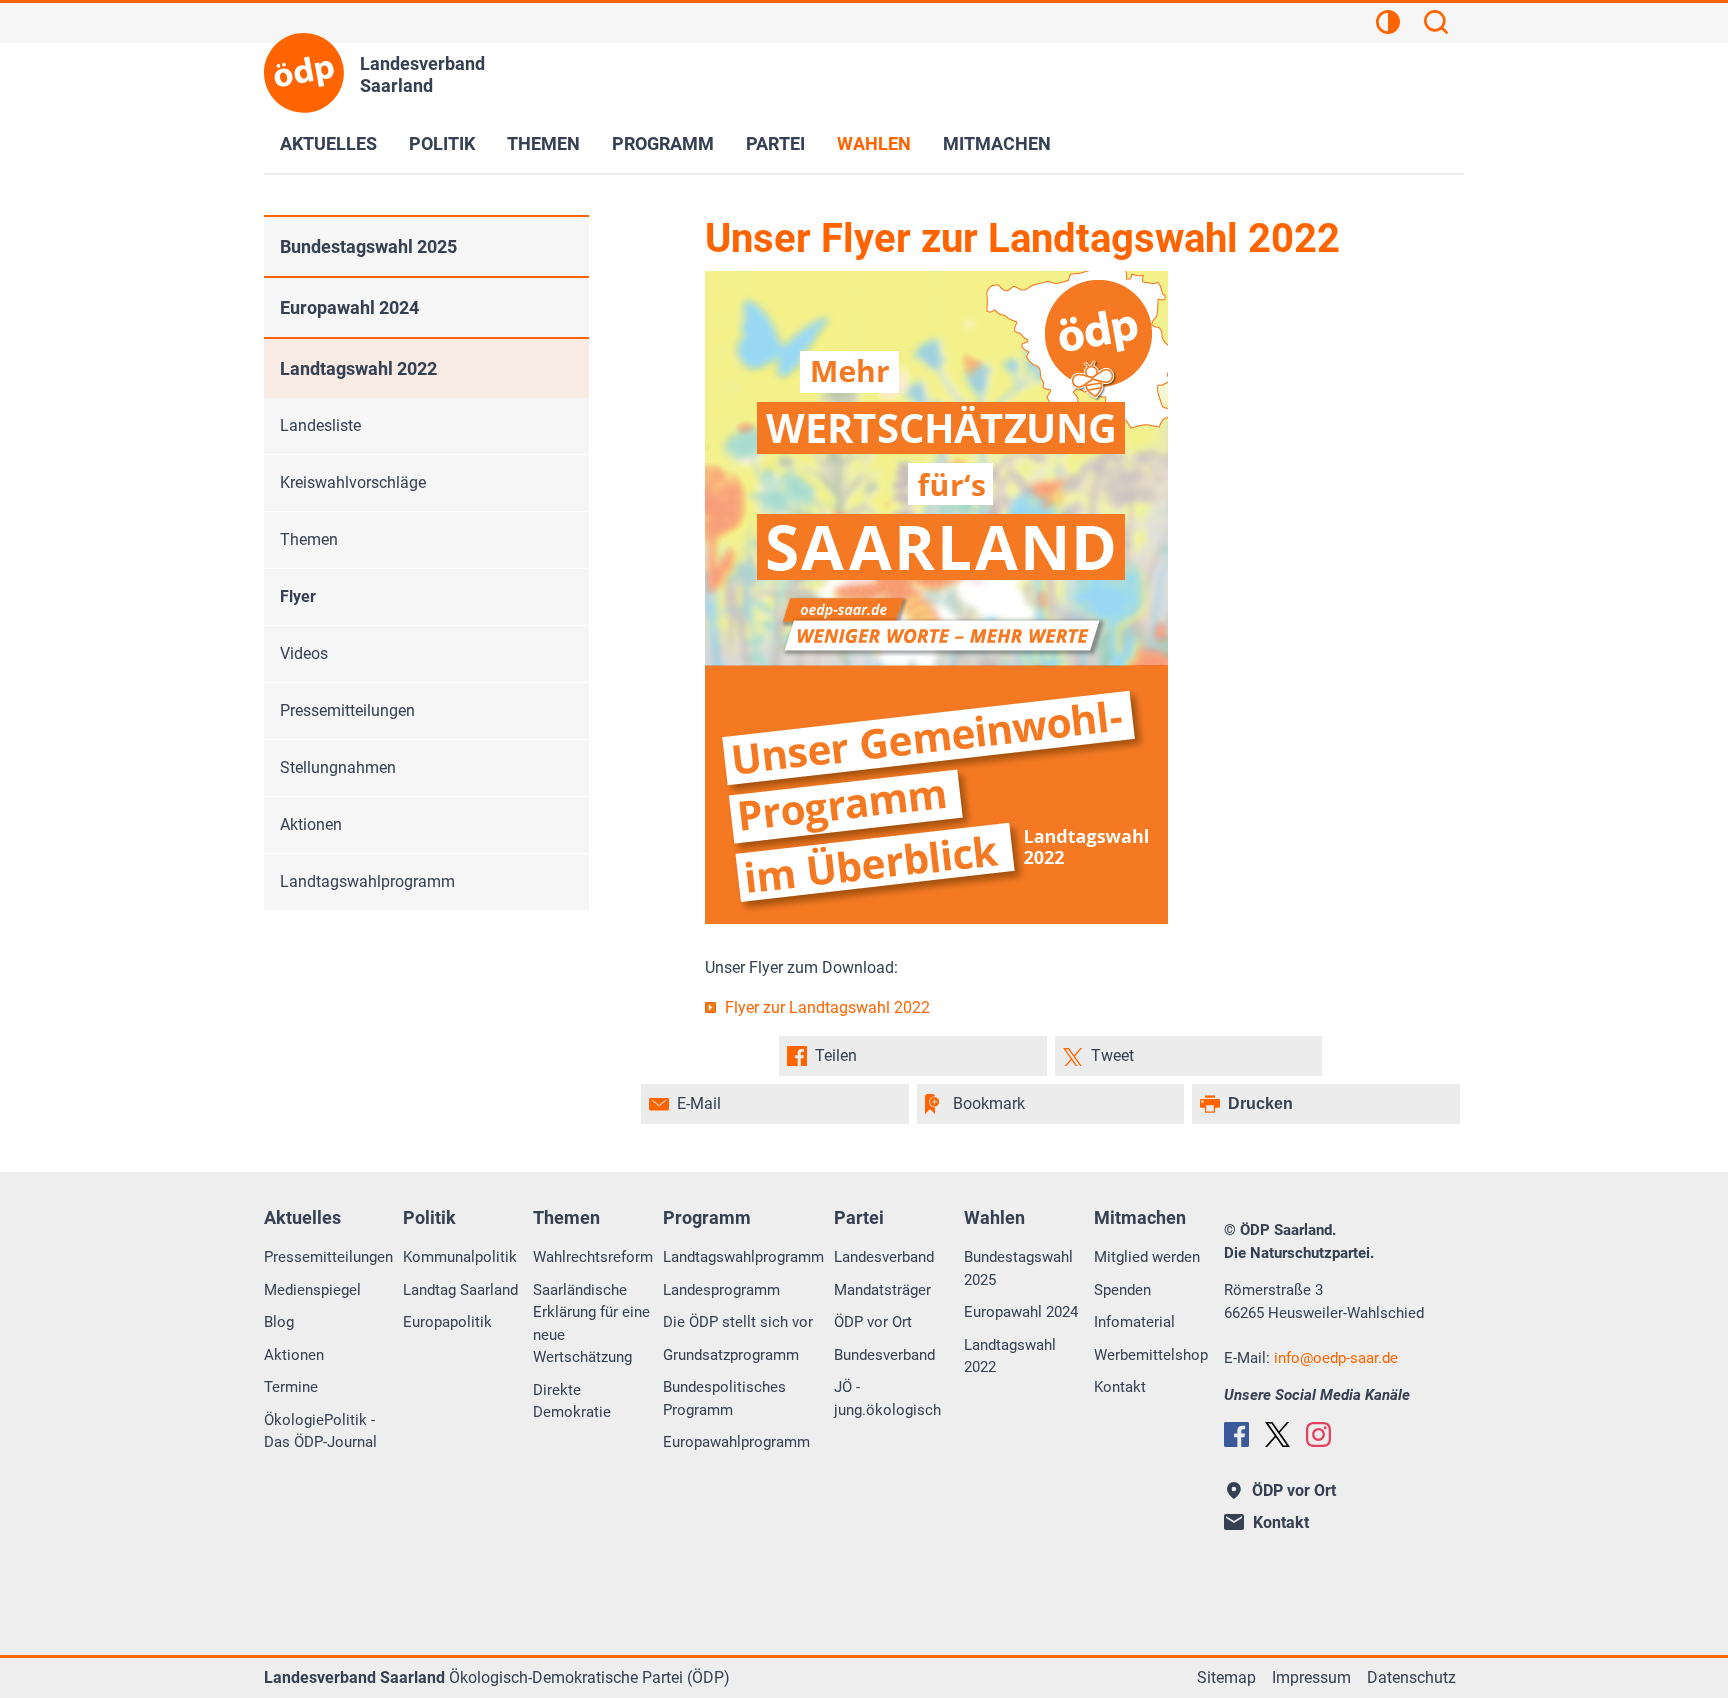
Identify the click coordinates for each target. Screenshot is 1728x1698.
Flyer (298, 596)
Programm (663, 143)
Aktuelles (328, 143)
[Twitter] (1277, 1434)
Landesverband (884, 1257)
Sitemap (1226, 1677)
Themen (543, 143)
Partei (775, 143)
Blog (279, 1322)
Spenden (1122, 1290)
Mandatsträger (882, 1290)
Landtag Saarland (460, 1290)
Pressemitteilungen (347, 710)
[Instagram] (1318, 1434)
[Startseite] (304, 73)
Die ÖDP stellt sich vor (738, 1322)
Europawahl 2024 (349, 307)
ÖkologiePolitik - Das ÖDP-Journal (320, 1431)
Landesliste (320, 425)
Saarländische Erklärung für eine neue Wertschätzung (591, 1324)
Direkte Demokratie (572, 1401)
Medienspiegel (312, 1290)
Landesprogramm (721, 1290)
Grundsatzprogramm (731, 1355)
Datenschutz (1411, 1677)
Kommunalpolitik (460, 1257)
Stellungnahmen (338, 767)
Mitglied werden (1147, 1257)
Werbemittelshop (1151, 1355)
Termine (291, 1387)
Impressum (1311, 1677)
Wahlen (874, 143)
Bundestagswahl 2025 (368, 246)
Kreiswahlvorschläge (353, 482)
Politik (442, 143)
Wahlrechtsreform (593, 1257)
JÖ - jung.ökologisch (887, 1398)
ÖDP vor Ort (873, 1322)
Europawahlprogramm (736, 1442)
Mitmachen (997, 143)
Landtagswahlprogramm (367, 881)
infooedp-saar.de (1336, 1358)
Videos (304, 653)
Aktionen (311, 824)
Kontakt (1120, 1387)
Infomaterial (1134, 1322)
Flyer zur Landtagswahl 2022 (827, 1007)
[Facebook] (1236, 1434)
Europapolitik (447, 1322)
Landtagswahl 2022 (358, 368)
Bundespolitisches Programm (724, 1398)
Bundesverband (884, 1355)
